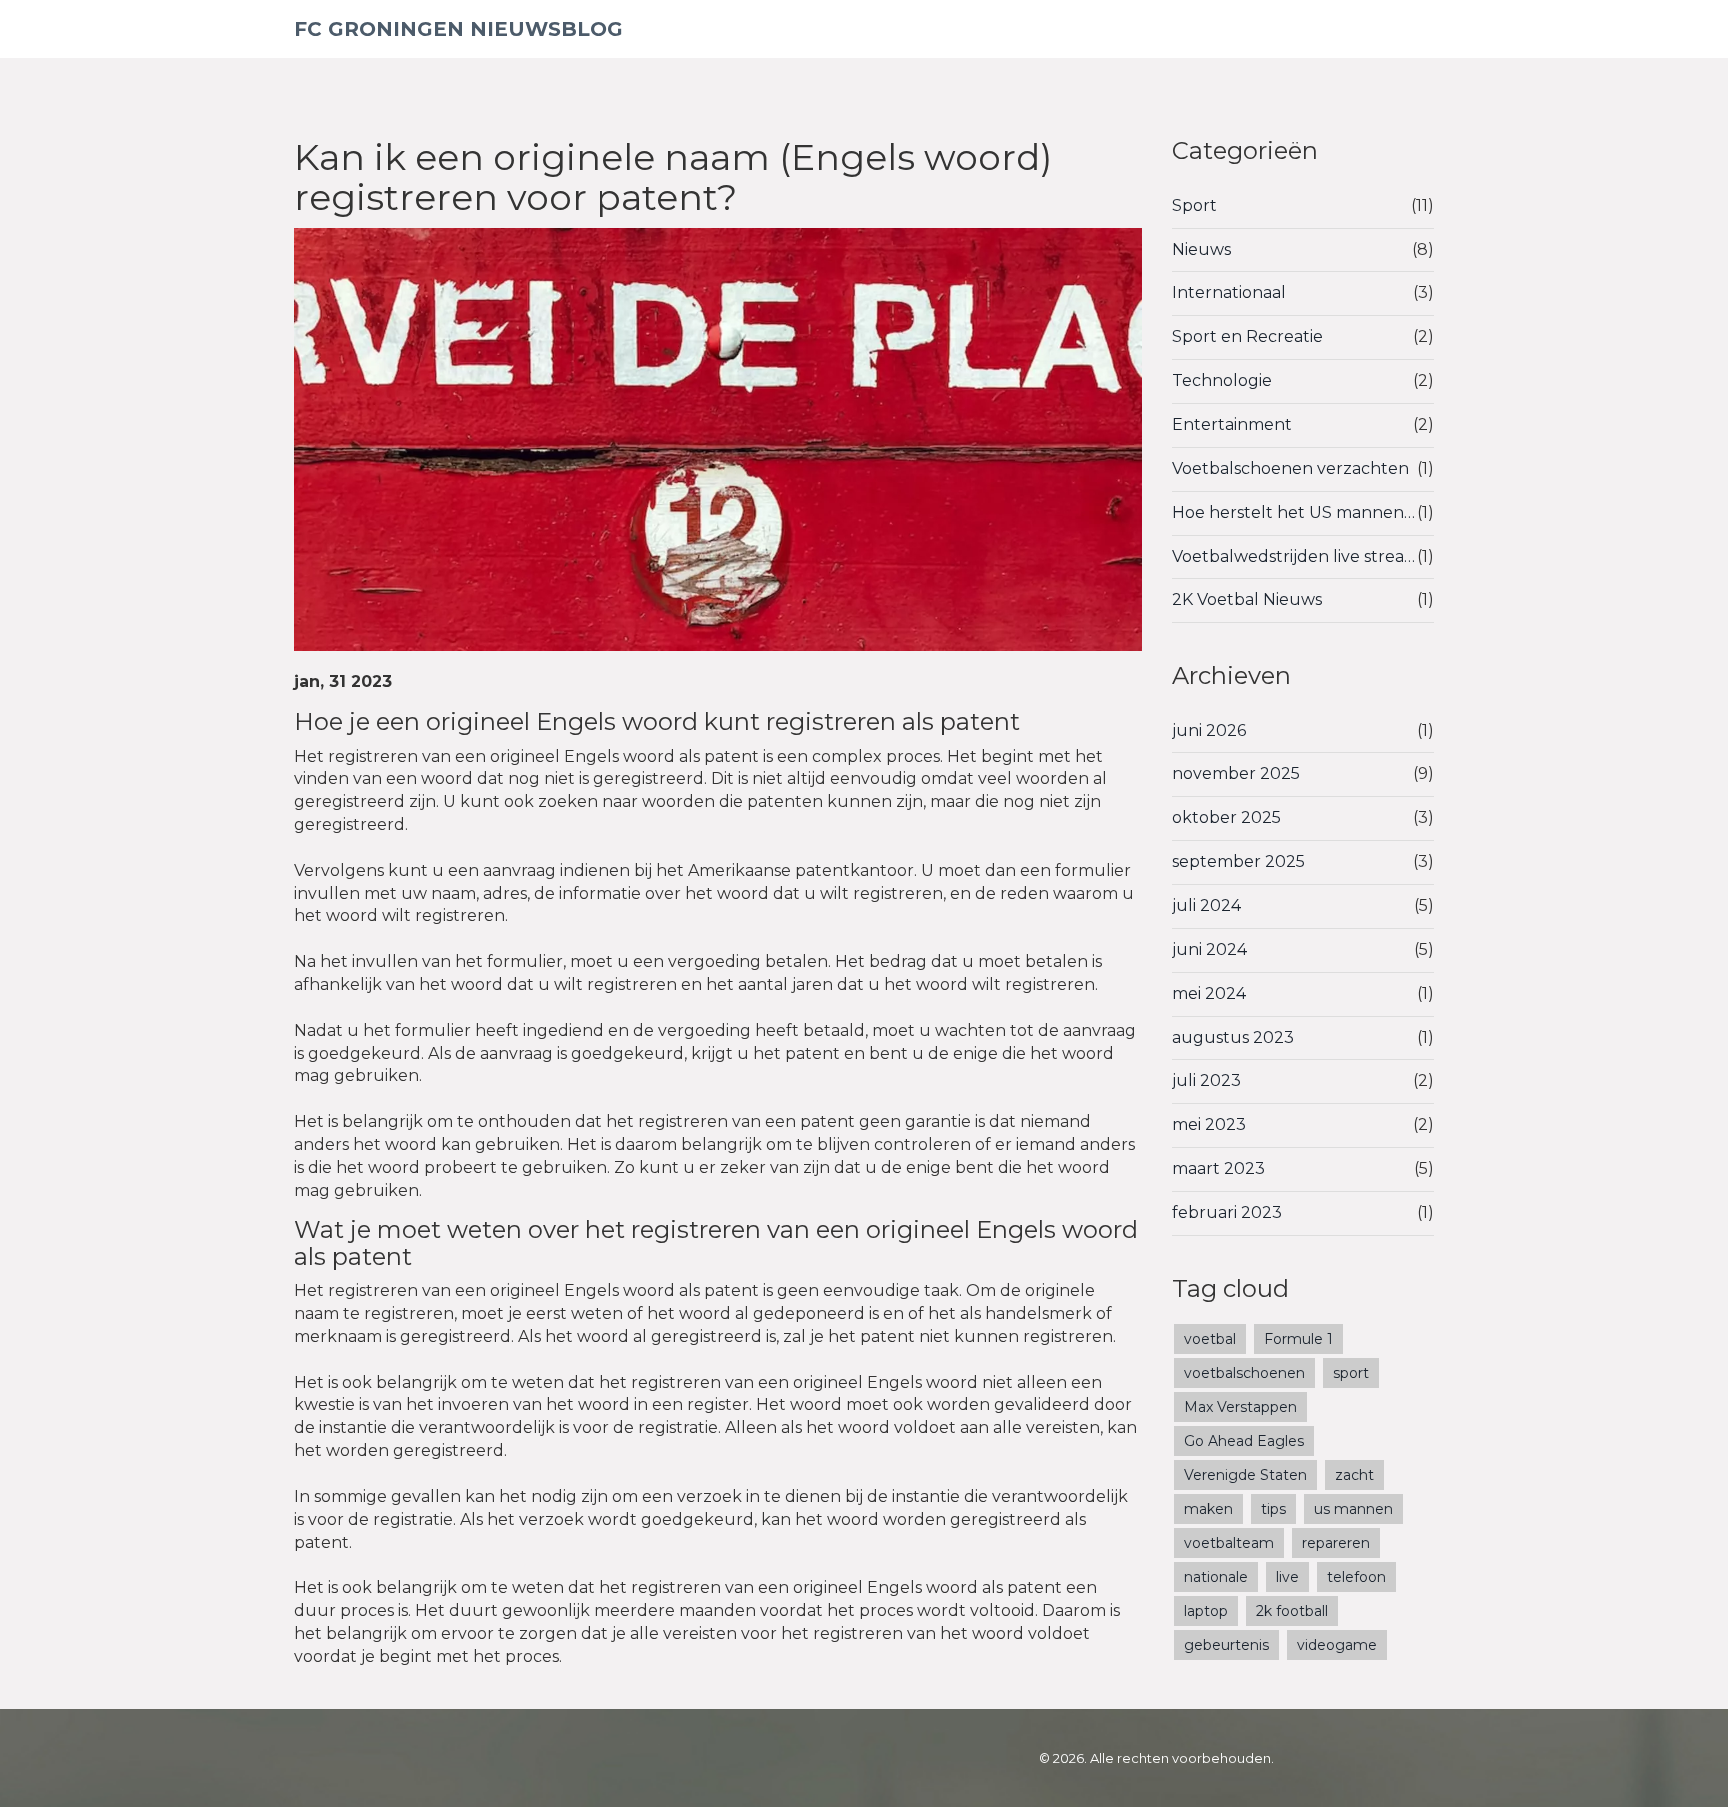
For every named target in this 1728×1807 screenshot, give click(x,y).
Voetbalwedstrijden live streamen (1295, 556)
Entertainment (1232, 424)
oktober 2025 (1226, 817)
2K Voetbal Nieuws (1247, 599)
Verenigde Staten (1245, 1475)
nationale (1216, 1577)
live (1287, 1577)
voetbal (1210, 1339)
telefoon (1356, 1577)
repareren (1336, 1543)
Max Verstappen (1240, 1407)
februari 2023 (1227, 1212)
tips (1273, 1509)
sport (1351, 1373)
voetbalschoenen (1244, 1373)
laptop (1206, 1611)
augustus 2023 (1233, 1037)
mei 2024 (1209, 993)
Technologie (1222, 380)
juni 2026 (1209, 730)
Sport (1194, 205)
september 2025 (1238, 861)
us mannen (1353, 1509)
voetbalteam (1229, 1543)
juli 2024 (1206, 905)
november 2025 (1236, 773)
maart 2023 (1218, 1168)
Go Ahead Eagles (1244, 1441)
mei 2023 (1209, 1124)
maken (1208, 1509)
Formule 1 (1298, 1339)
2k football (1292, 1611)
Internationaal (1229, 292)
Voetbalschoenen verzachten (1290, 468)
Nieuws (1201, 249)
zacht (1354, 1475)
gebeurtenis (1226, 1645)
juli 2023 (1206, 1080)
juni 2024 (1209, 949)
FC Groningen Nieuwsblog (458, 29)
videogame (1337, 1645)
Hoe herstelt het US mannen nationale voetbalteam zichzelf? (1295, 512)
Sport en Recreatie (1247, 336)
